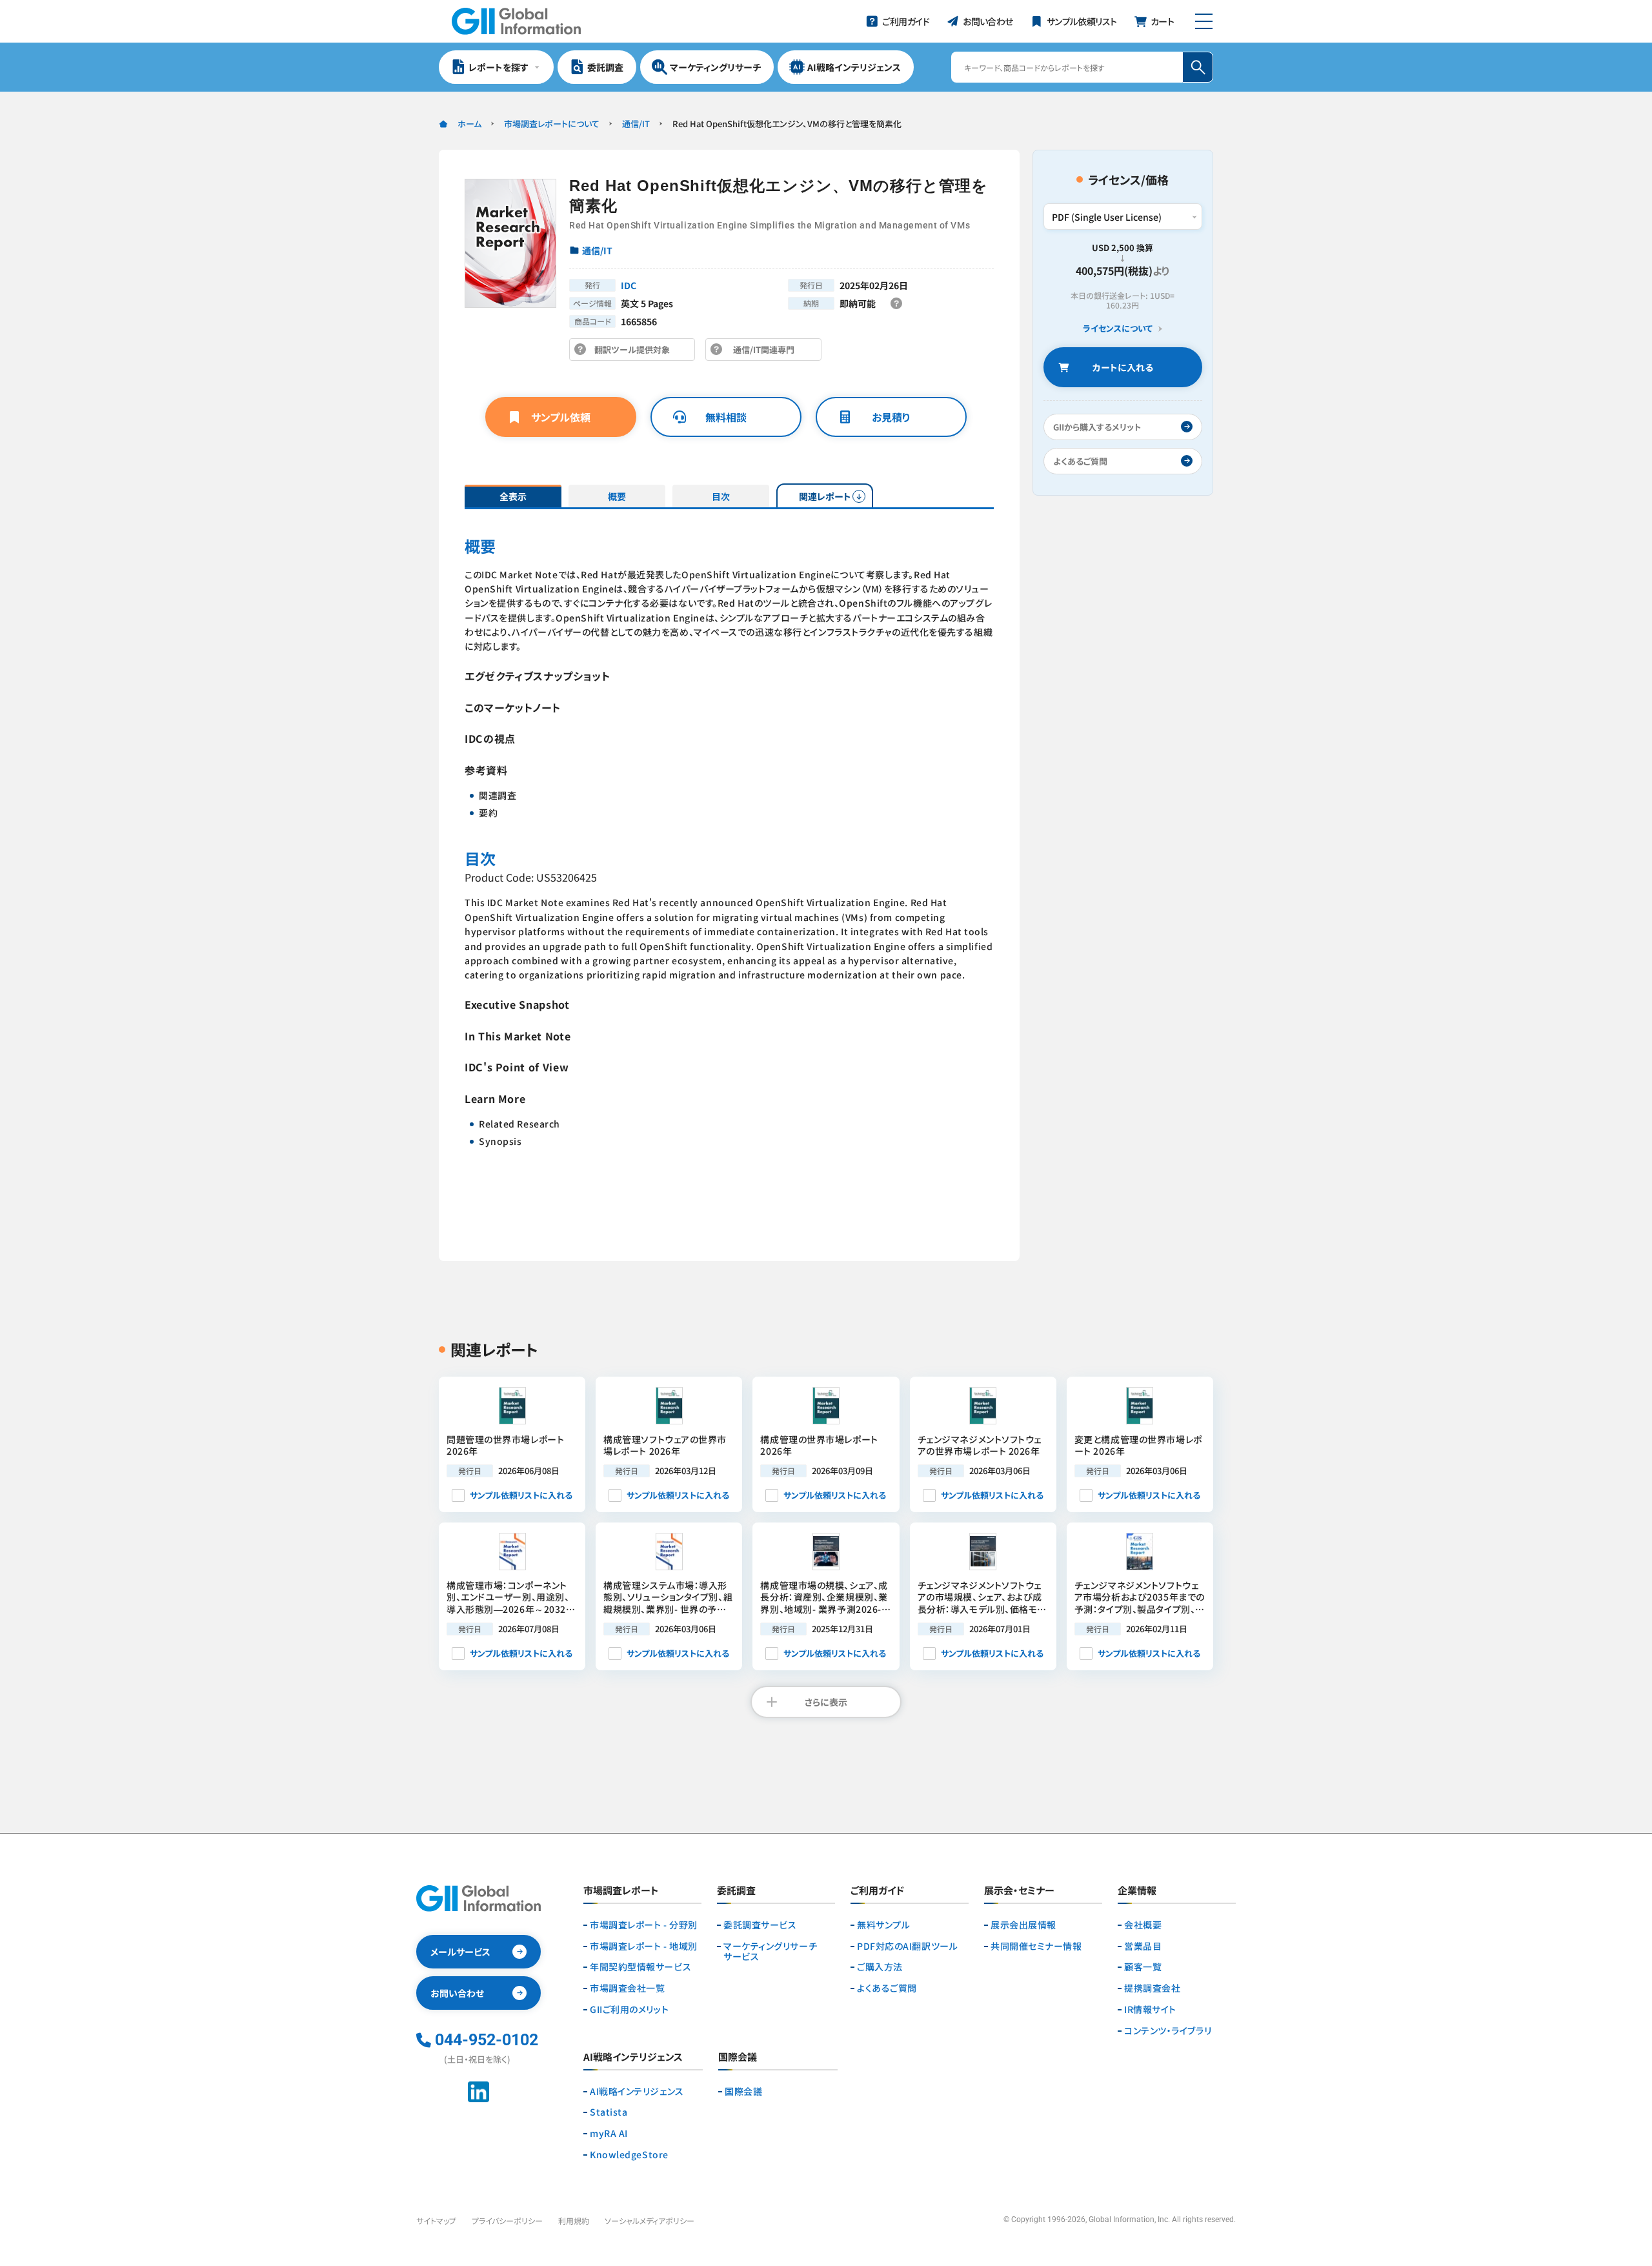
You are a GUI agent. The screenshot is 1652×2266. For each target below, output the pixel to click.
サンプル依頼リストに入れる (521, 1495)
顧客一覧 (1143, 1967)
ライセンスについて (1118, 329)
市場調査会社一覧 (627, 1988)
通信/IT (636, 124)
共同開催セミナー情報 (1036, 1946)
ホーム (469, 124)
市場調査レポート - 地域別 (644, 1946)
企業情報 (1137, 1891)
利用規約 (574, 2220)
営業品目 (1143, 1946)
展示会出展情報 (1023, 1925)
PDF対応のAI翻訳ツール (907, 1946)
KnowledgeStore (629, 2155)
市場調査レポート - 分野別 (644, 1925)
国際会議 (743, 2091)
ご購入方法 (880, 1967)
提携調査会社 (1152, 1988)
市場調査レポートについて (552, 124)
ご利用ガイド (877, 1891)
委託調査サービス (760, 1925)
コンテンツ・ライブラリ (1168, 2031)
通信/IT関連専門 (767, 352)
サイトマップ (436, 2220)
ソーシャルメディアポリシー (650, 2220)
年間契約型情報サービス (640, 1967)
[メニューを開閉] (1204, 21)
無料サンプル (883, 1925)
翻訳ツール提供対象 (636, 352)
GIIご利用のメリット (629, 2009)
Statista (609, 2112)
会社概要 (1143, 1925)
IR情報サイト (1150, 2009)
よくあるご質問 (887, 1988)
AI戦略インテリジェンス (637, 2091)
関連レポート (825, 496)
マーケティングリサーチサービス (770, 1952)
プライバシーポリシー (507, 2220)
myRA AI (609, 2133)
